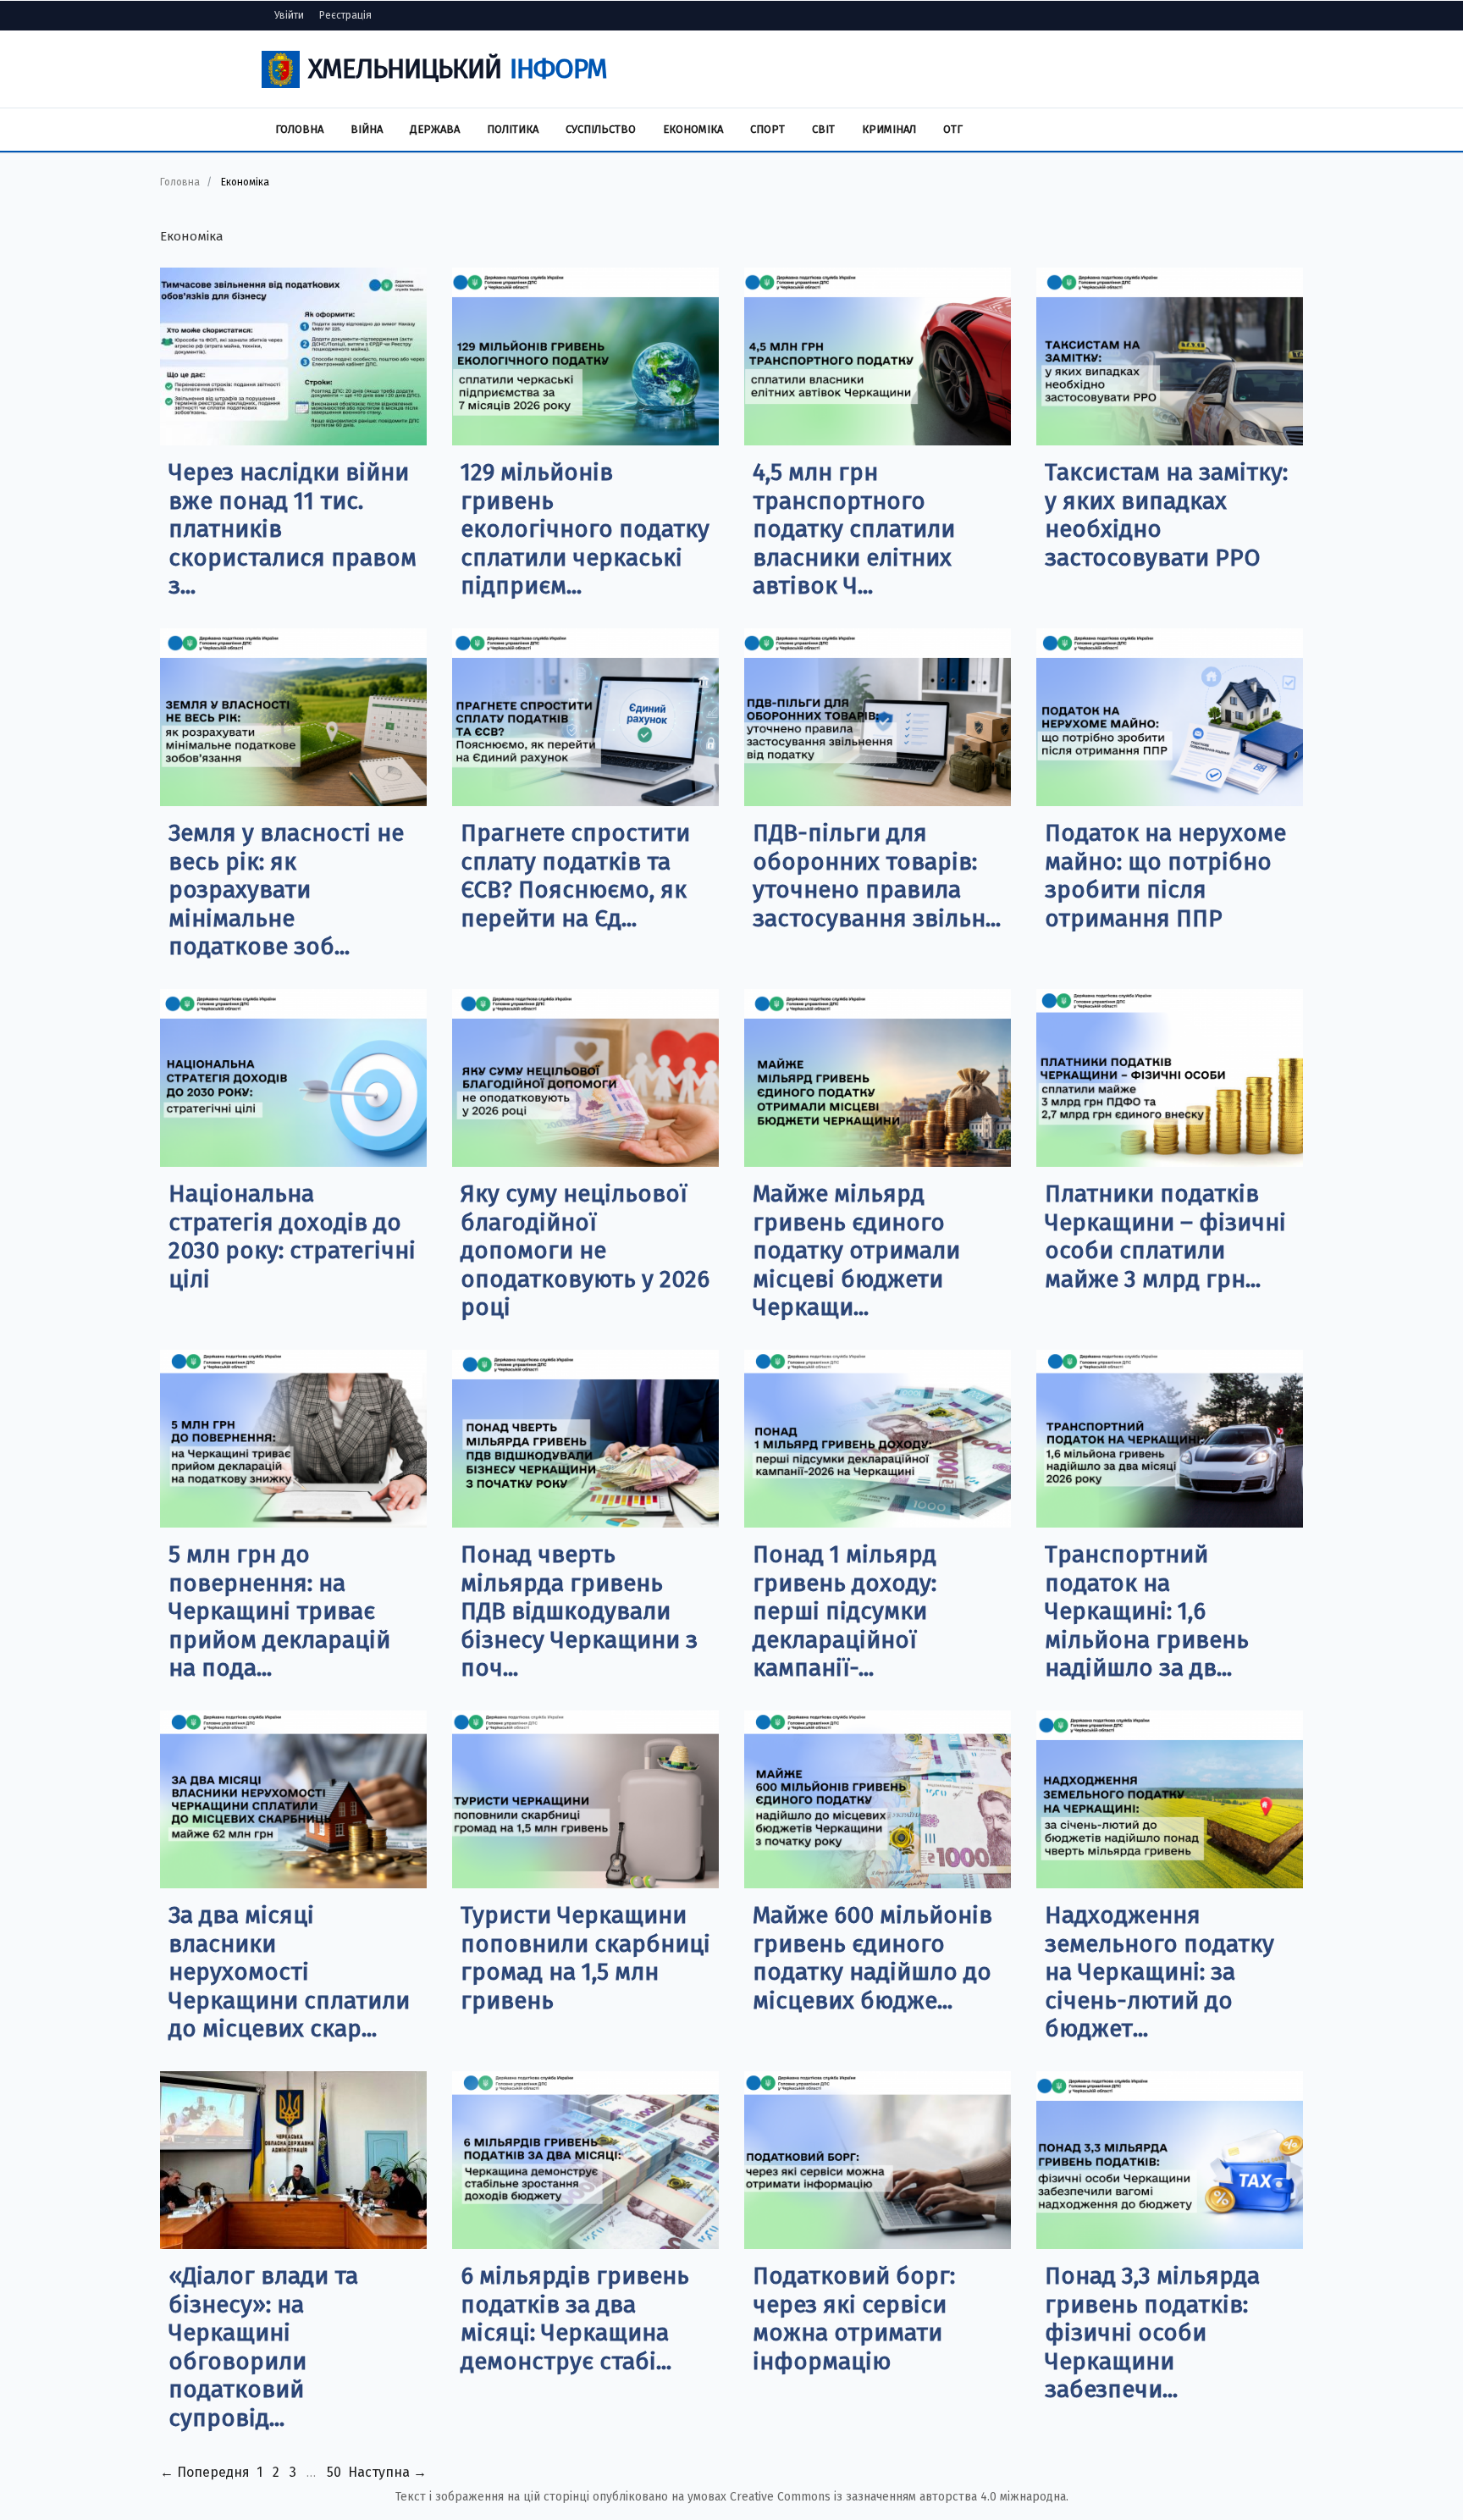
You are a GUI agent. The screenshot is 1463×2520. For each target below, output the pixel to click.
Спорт (767, 129)
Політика (513, 129)
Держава (435, 129)
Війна (367, 129)
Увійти (289, 15)
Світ (823, 129)
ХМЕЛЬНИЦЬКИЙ (458, 69)
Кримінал (889, 129)
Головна (299, 129)
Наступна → (387, 2472)
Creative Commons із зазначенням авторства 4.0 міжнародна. (899, 2497)
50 (334, 2472)
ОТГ (953, 129)
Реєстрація (345, 15)
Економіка (693, 129)
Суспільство (601, 129)
